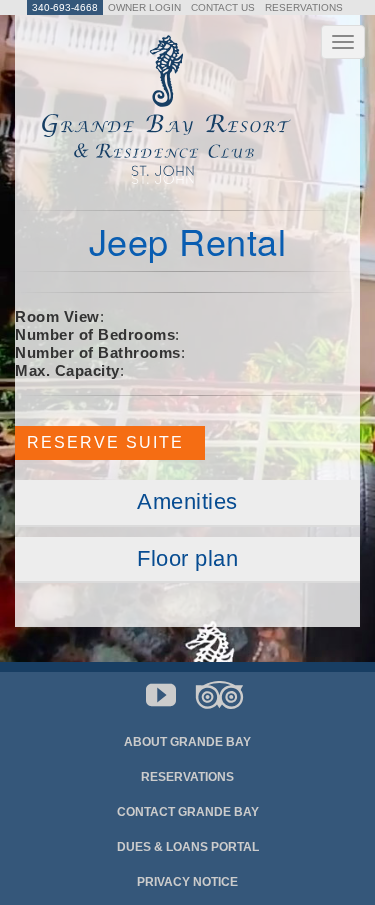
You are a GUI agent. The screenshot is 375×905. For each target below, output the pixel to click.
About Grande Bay (187, 742)
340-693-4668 (65, 7)
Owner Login (144, 7)
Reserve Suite (111, 442)
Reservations (304, 7)
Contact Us (223, 7)
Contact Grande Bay (188, 812)
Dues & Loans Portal (188, 847)
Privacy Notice (187, 882)
